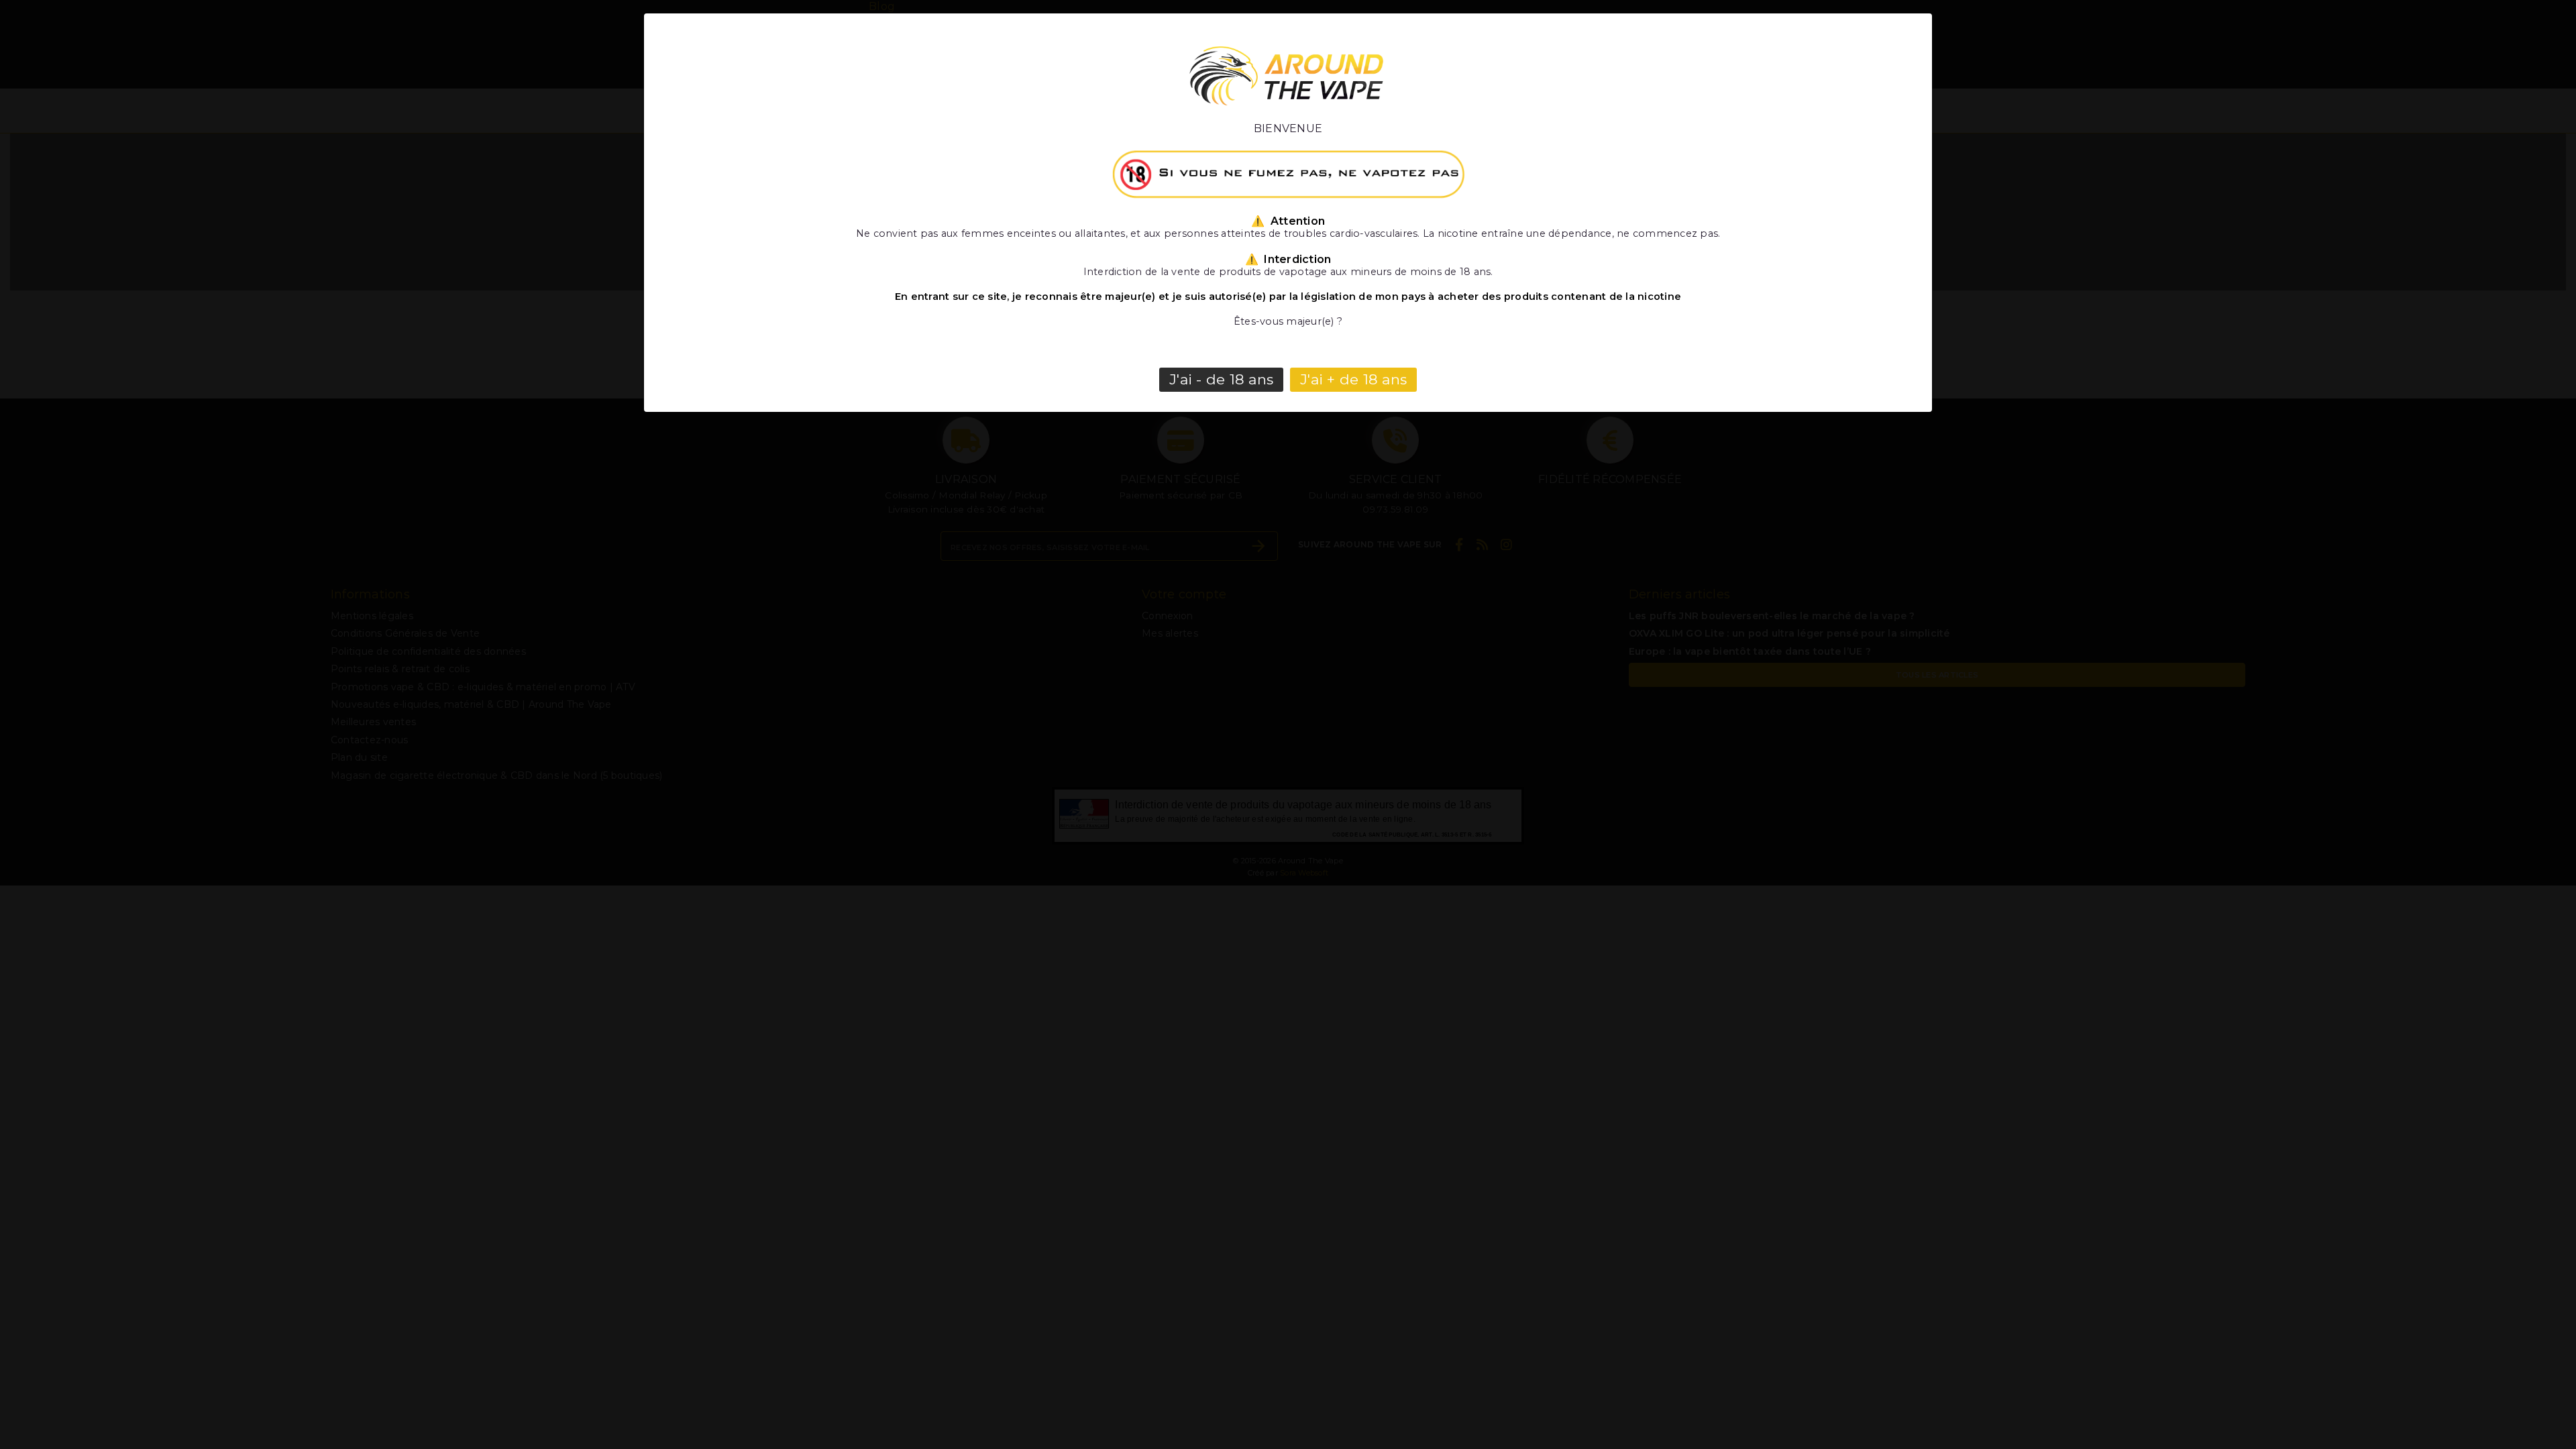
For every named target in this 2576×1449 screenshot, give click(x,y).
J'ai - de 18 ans (1221, 379)
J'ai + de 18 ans (1353, 379)
